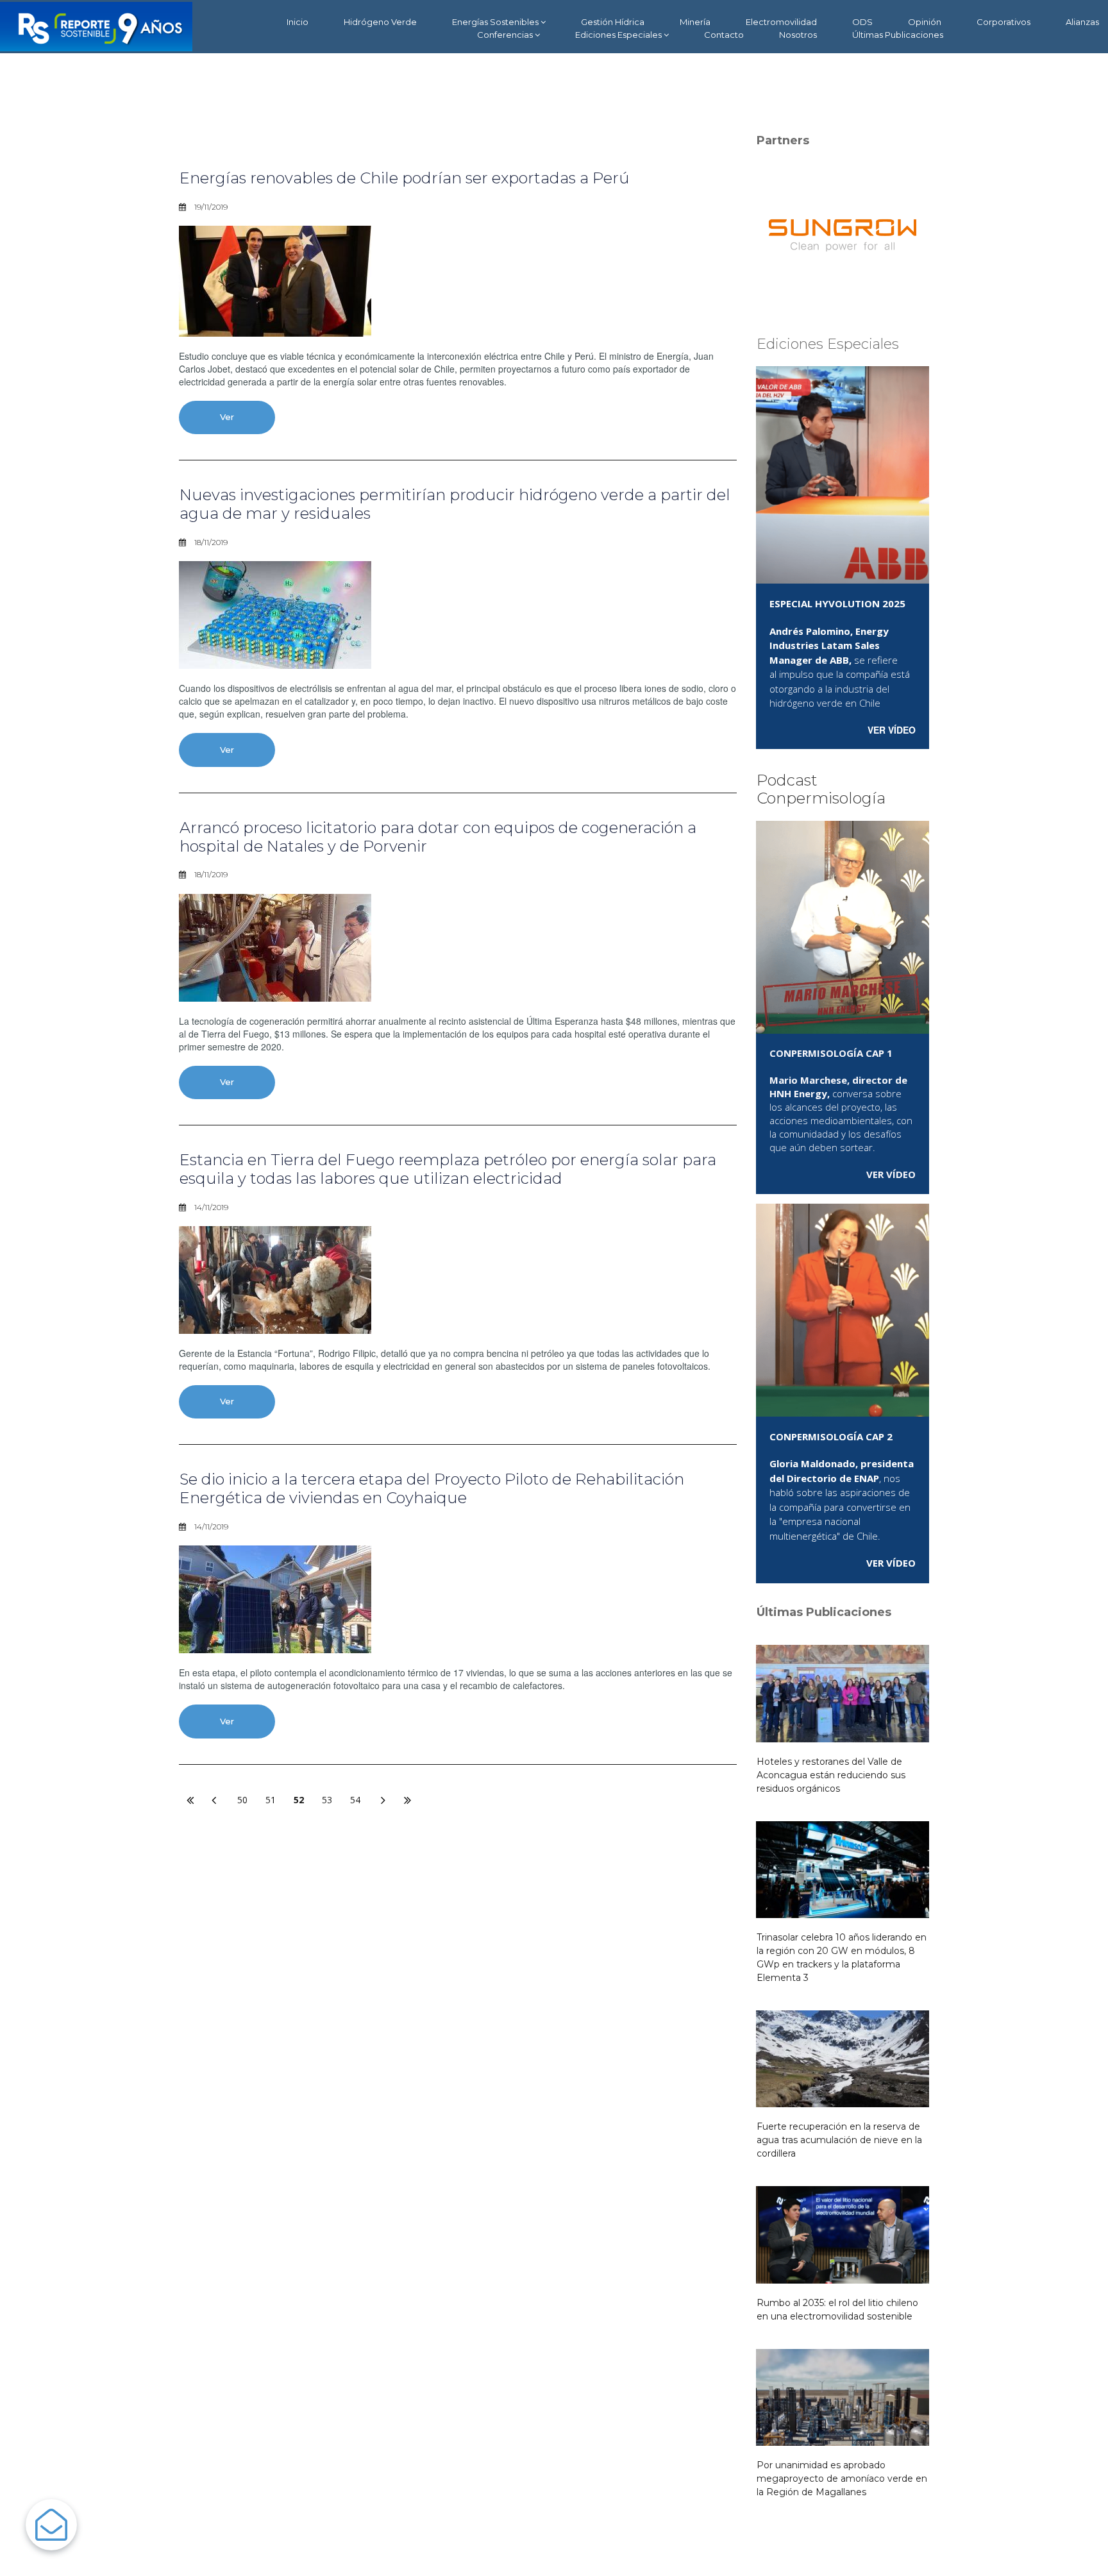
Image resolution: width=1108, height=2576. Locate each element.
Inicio (298, 22)
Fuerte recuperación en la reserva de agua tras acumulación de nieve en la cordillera (839, 2140)
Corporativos (1003, 22)
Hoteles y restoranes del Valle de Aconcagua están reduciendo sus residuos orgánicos (831, 1775)
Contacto (724, 35)
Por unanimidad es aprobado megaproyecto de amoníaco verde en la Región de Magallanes (842, 2479)
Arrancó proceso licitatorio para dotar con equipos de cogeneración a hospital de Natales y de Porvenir (438, 837)
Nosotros (798, 35)
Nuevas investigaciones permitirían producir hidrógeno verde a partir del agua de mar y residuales (455, 504)
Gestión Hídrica (613, 22)
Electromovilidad (781, 22)
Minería (695, 22)
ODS (862, 22)
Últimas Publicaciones (898, 35)
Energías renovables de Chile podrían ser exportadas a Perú (405, 178)
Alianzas (1082, 22)
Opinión (925, 22)
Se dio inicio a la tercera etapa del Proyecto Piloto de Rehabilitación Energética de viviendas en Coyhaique (432, 1488)
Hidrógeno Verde (380, 22)
